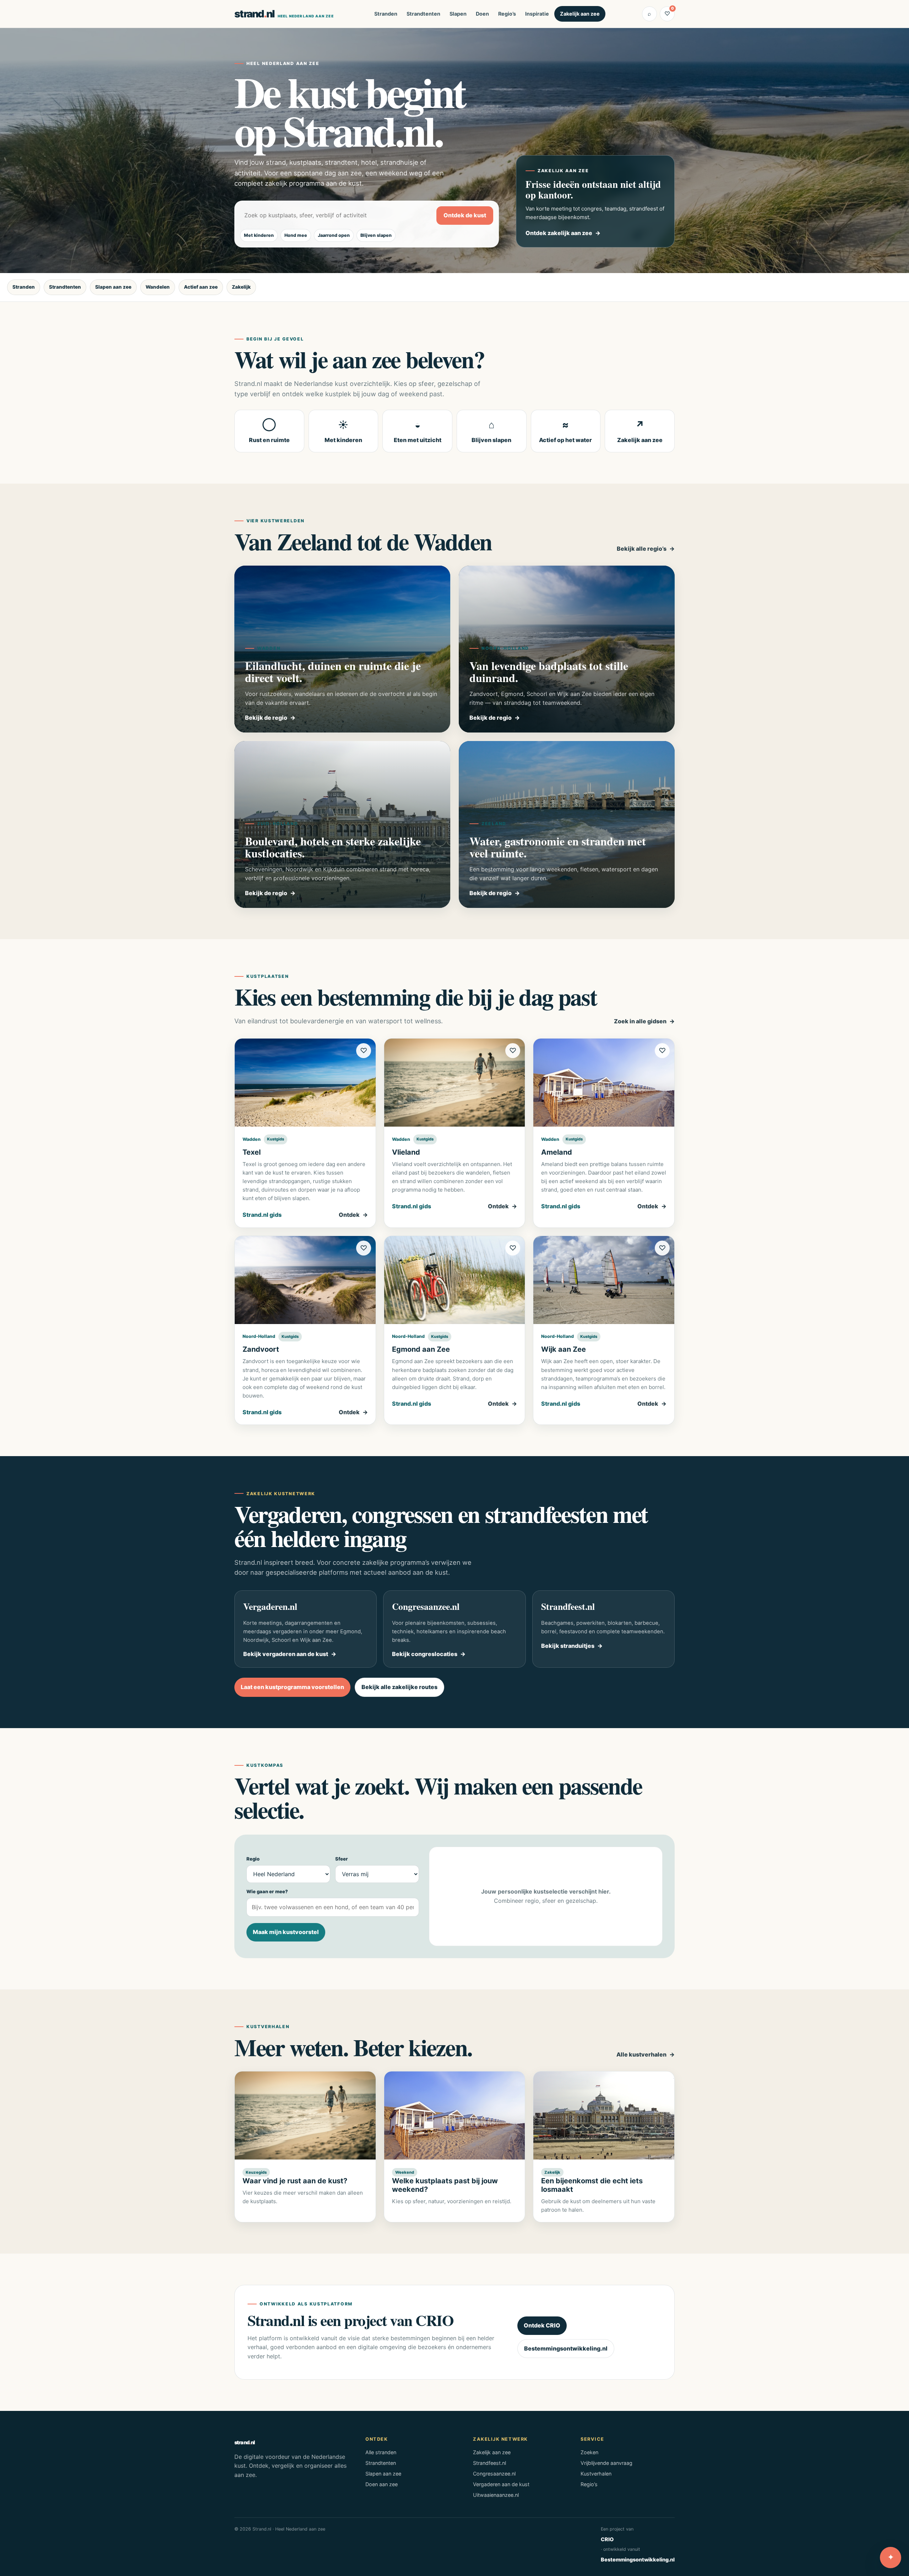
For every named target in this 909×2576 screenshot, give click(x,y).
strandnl (284, 14)
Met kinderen (259, 235)
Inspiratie (537, 14)
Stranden (386, 14)
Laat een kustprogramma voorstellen (292, 1687)
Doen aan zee (382, 2484)
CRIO (607, 2539)
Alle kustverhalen (641, 2054)
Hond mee (296, 235)
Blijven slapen (376, 235)
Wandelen (158, 287)
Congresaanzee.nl (494, 2474)
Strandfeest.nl (489, 2463)
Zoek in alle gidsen (640, 1021)
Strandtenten (423, 14)
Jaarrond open (334, 235)
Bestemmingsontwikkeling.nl (566, 2348)
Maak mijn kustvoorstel (286, 1932)
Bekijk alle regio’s (642, 549)
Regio (253, 1859)
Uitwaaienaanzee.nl (496, 2495)
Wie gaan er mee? (267, 1891)
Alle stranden (381, 2452)
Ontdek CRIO (542, 2325)
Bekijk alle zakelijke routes (399, 1687)
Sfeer (342, 1859)
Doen (482, 14)
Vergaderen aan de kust (501, 2484)
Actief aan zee (201, 287)
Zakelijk (241, 287)
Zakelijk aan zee (580, 14)
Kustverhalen (596, 2474)
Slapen (458, 14)
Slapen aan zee (113, 287)
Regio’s (507, 14)
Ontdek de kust (465, 215)
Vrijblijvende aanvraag (606, 2463)
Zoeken (589, 2452)
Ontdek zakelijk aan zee (559, 233)
